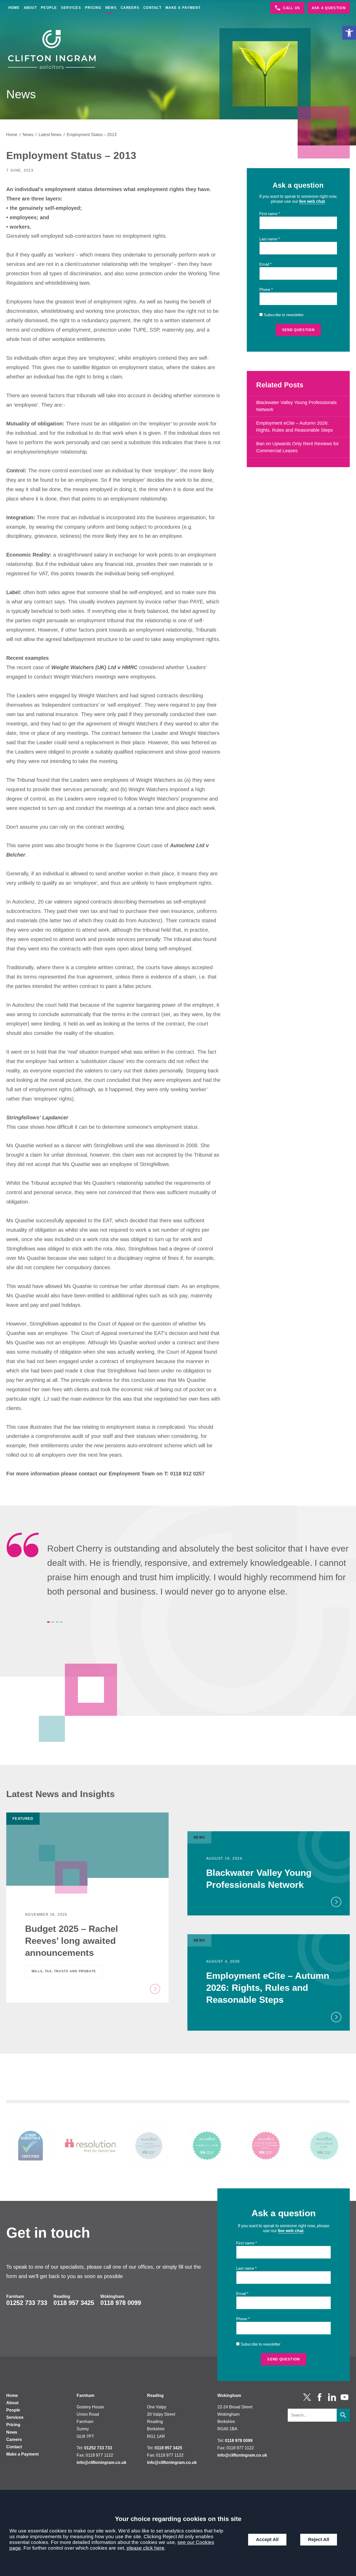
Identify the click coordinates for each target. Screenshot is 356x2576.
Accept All (267, 2540)
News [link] (111, 8)
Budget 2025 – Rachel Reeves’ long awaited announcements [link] (72, 1941)
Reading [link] (62, 2296)
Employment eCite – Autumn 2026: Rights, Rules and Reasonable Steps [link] (294, 427)
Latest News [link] (50, 135)
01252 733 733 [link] (27, 2303)
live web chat (312, 201)
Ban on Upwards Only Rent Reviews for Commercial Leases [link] (297, 447)
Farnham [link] (15, 2296)
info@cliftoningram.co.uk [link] (102, 2462)
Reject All (319, 2540)
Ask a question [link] (329, 8)
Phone (265, 290)
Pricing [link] (93, 8)
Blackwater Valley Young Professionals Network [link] (296, 406)
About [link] (30, 8)
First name (268, 214)
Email (264, 264)
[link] (349, 33)
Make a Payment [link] (183, 8)
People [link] (49, 8)
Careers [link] (130, 8)
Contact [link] (152, 8)
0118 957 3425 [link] (74, 2303)
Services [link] (71, 8)
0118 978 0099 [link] (121, 2303)
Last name (268, 239)
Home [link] (14, 8)
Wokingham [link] (112, 2296)
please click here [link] (146, 2548)
